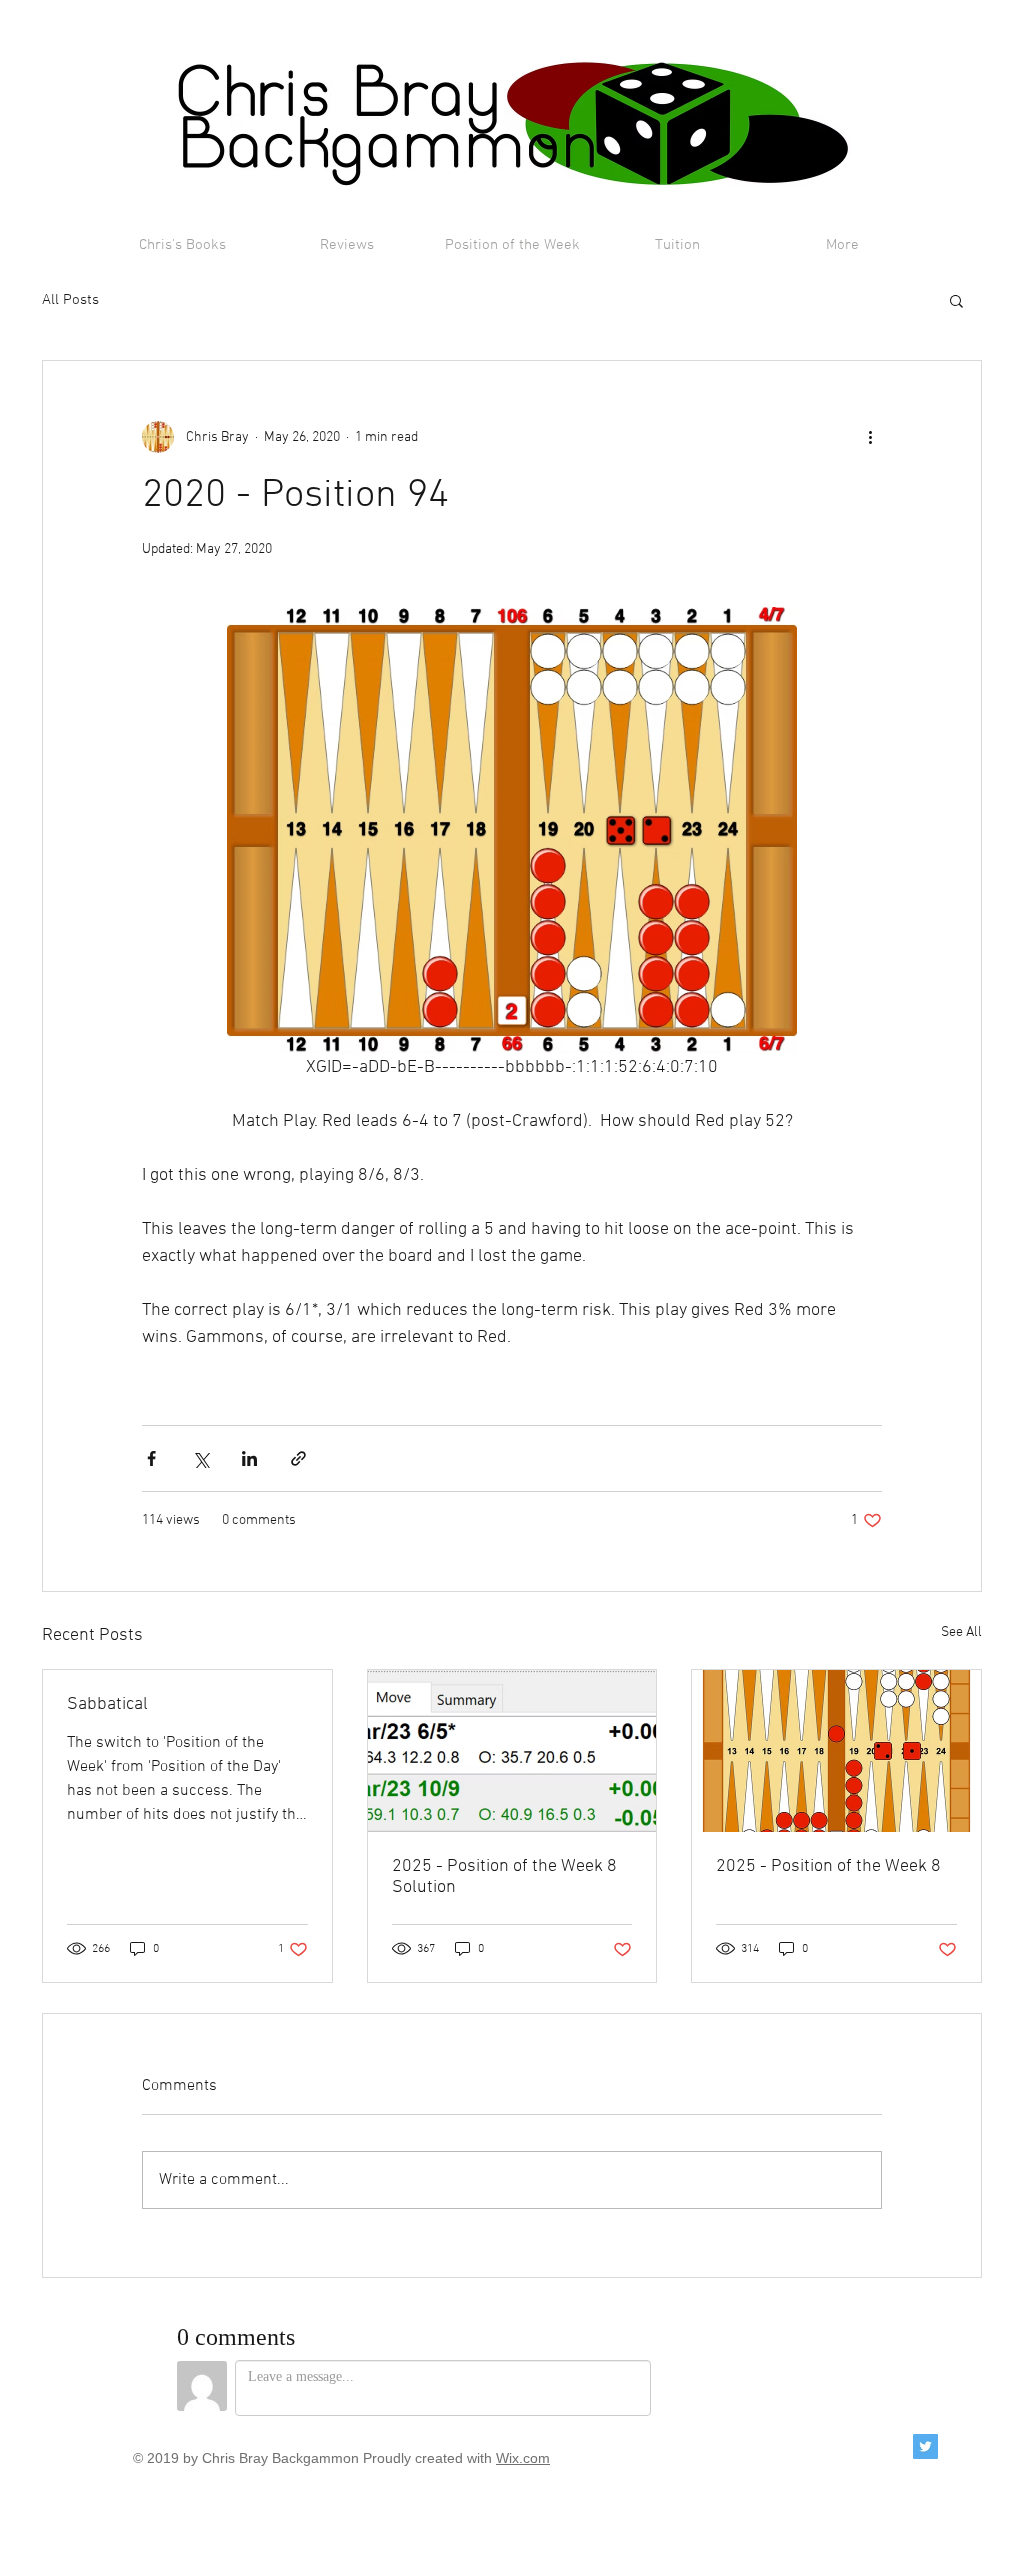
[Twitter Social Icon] (925, 2446)
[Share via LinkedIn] (249, 1458)
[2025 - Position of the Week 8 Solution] (512, 1751)
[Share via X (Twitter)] (200, 1458)
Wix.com (523, 2458)
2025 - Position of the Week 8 (828, 1866)
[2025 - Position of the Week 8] (836, 1751)
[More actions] (870, 437)
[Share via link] (298, 1458)
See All (961, 1632)
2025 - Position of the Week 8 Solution (504, 1877)
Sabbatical (107, 1704)
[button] (956, 300)
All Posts (70, 300)
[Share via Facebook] (151, 1458)
